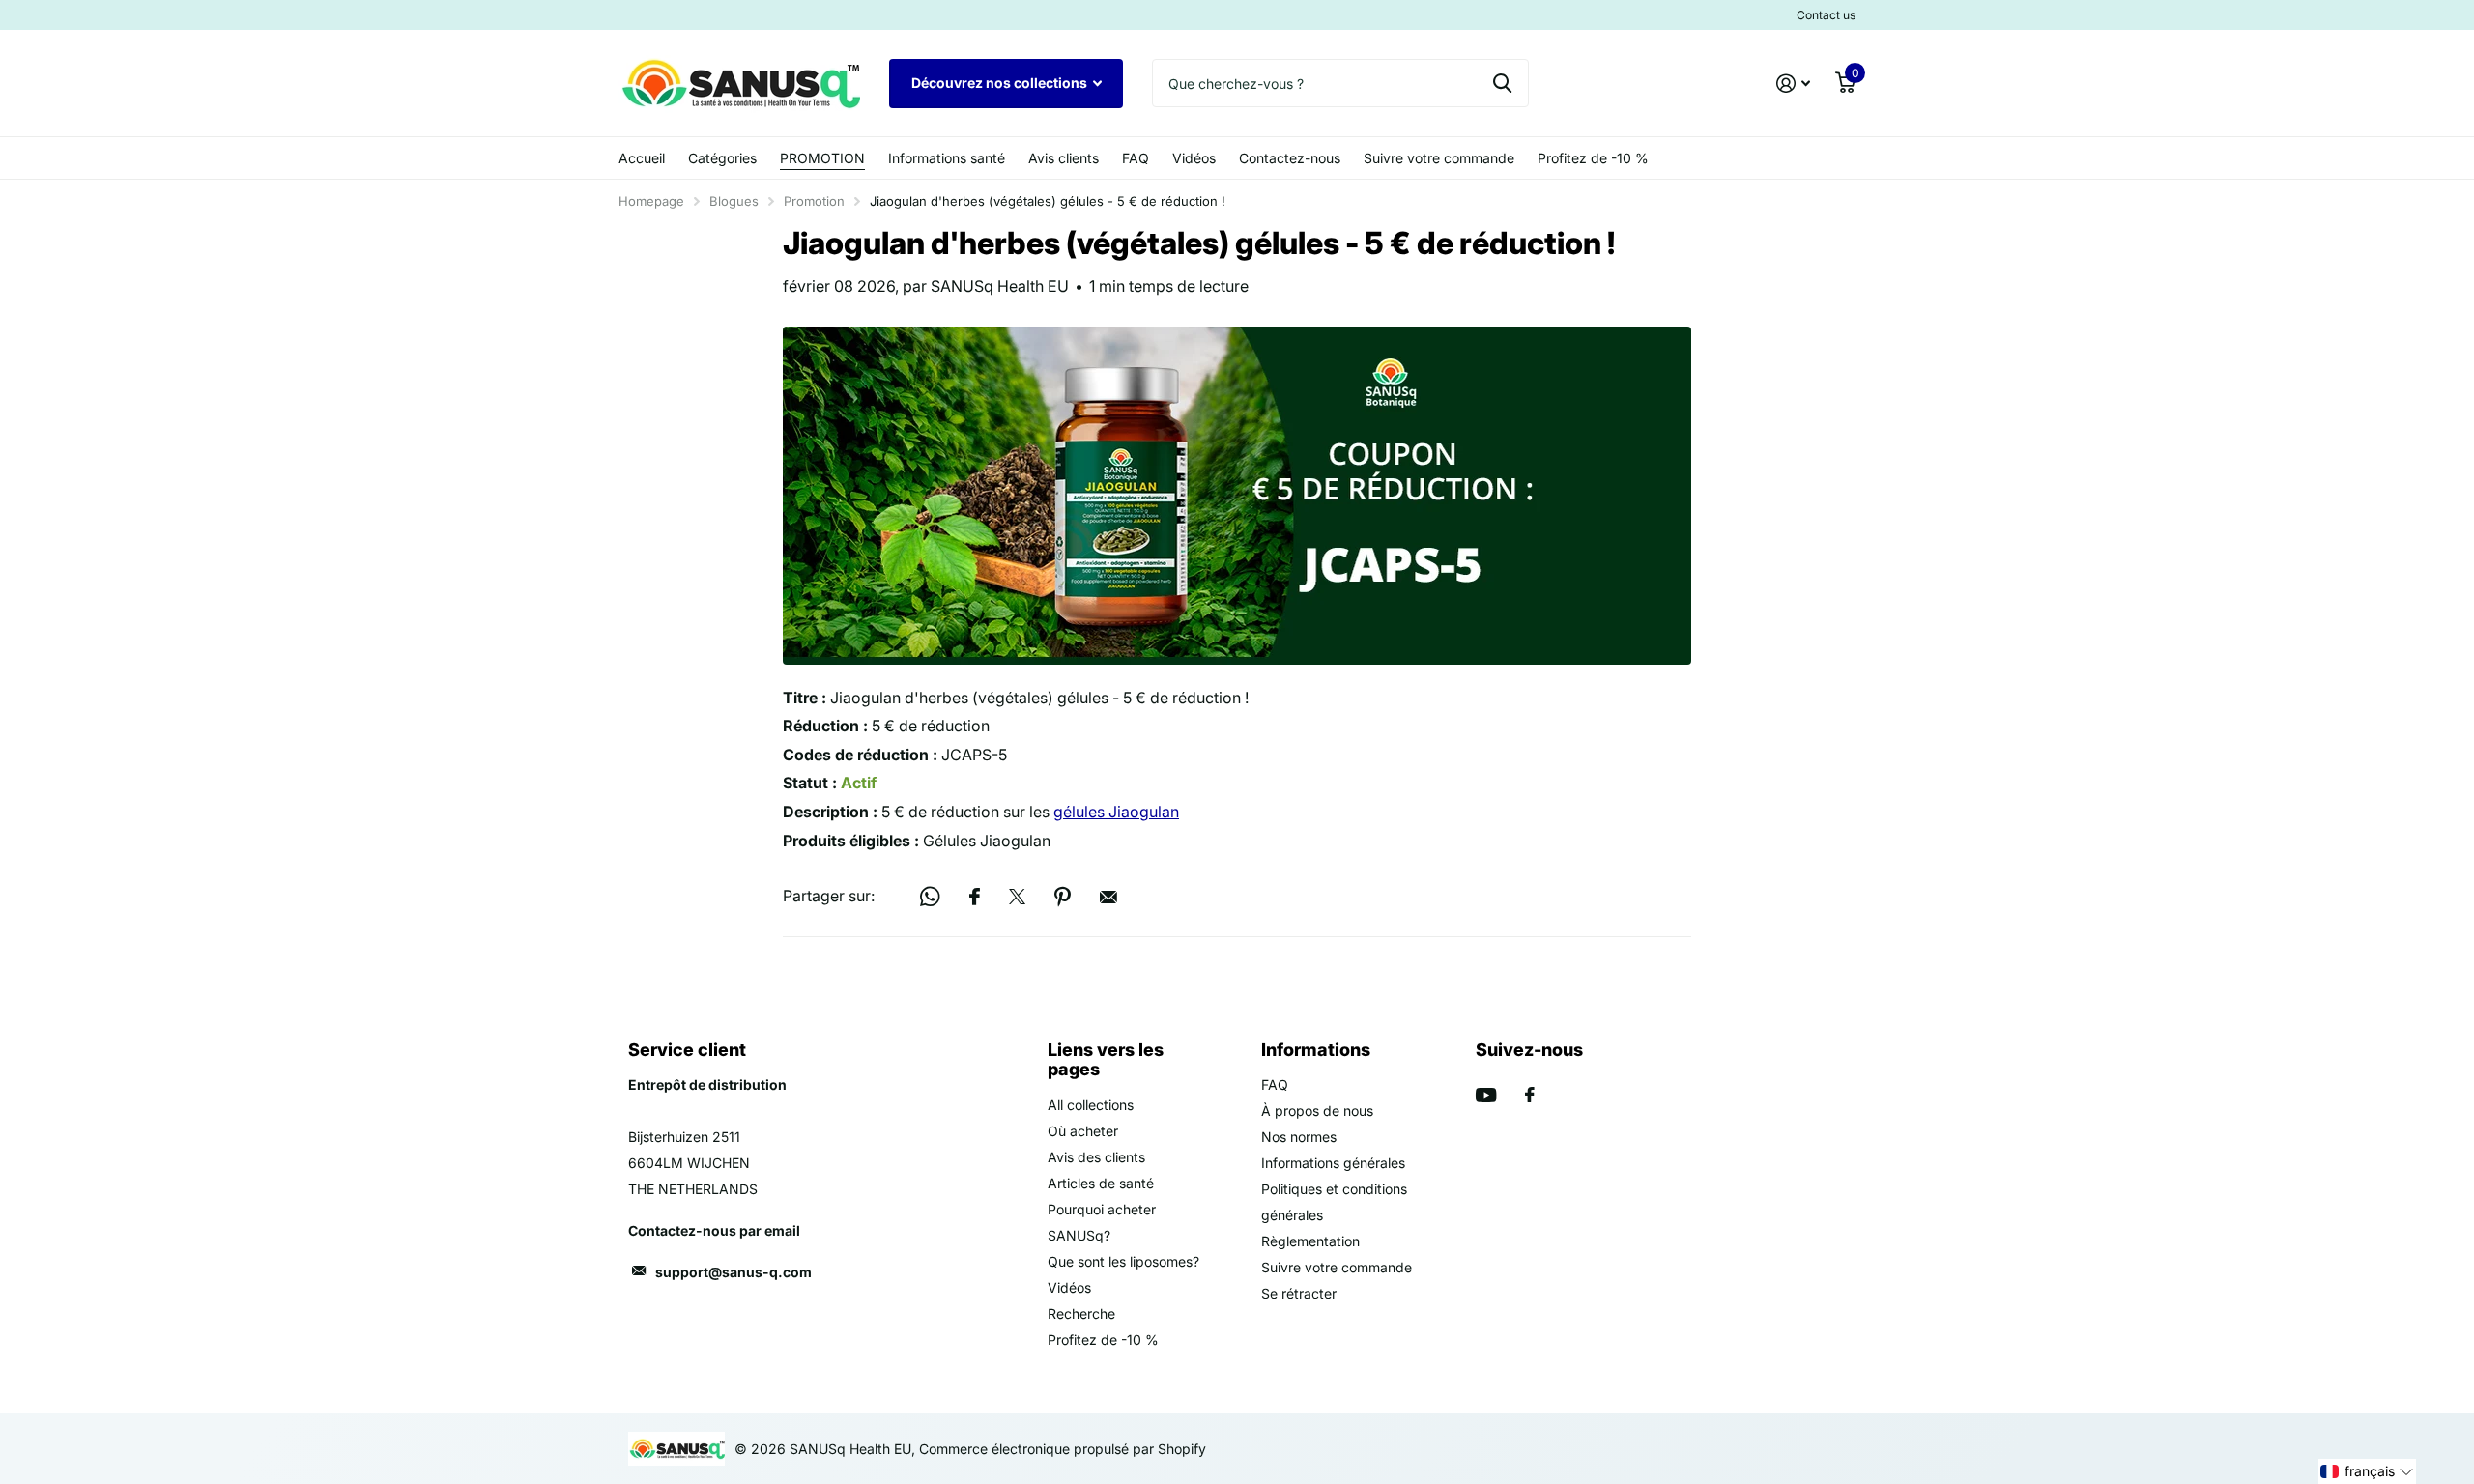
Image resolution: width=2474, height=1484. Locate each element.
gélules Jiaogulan (1116, 812)
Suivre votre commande (1439, 158)
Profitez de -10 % (1593, 158)
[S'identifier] (1793, 84)
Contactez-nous (1290, 158)
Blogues (734, 201)
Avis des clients (1096, 1157)
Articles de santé (1101, 1183)
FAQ (1136, 158)
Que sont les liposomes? (1123, 1261)
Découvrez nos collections (1001, 83)
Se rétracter (1299, 1293)
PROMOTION (822, 158)
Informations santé (947, 158)
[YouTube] (1486, 1095)
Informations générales (1333, 1163)
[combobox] (1340, 83)
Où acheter (1083, 1131)
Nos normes (1299, 1137)
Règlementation (1310, 1241)
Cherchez (1502, 83)
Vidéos (1194, 158)
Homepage (651, 201)
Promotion (814, 201)
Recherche (1081, 1313)
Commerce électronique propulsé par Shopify (1063, 1449)
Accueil (642, 158)
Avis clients (1064, 158)
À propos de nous (1317, 1111)
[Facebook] (1530, 1095)
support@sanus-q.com (734, 1272)
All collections (1091, 1105)
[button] (2367, 1471)
